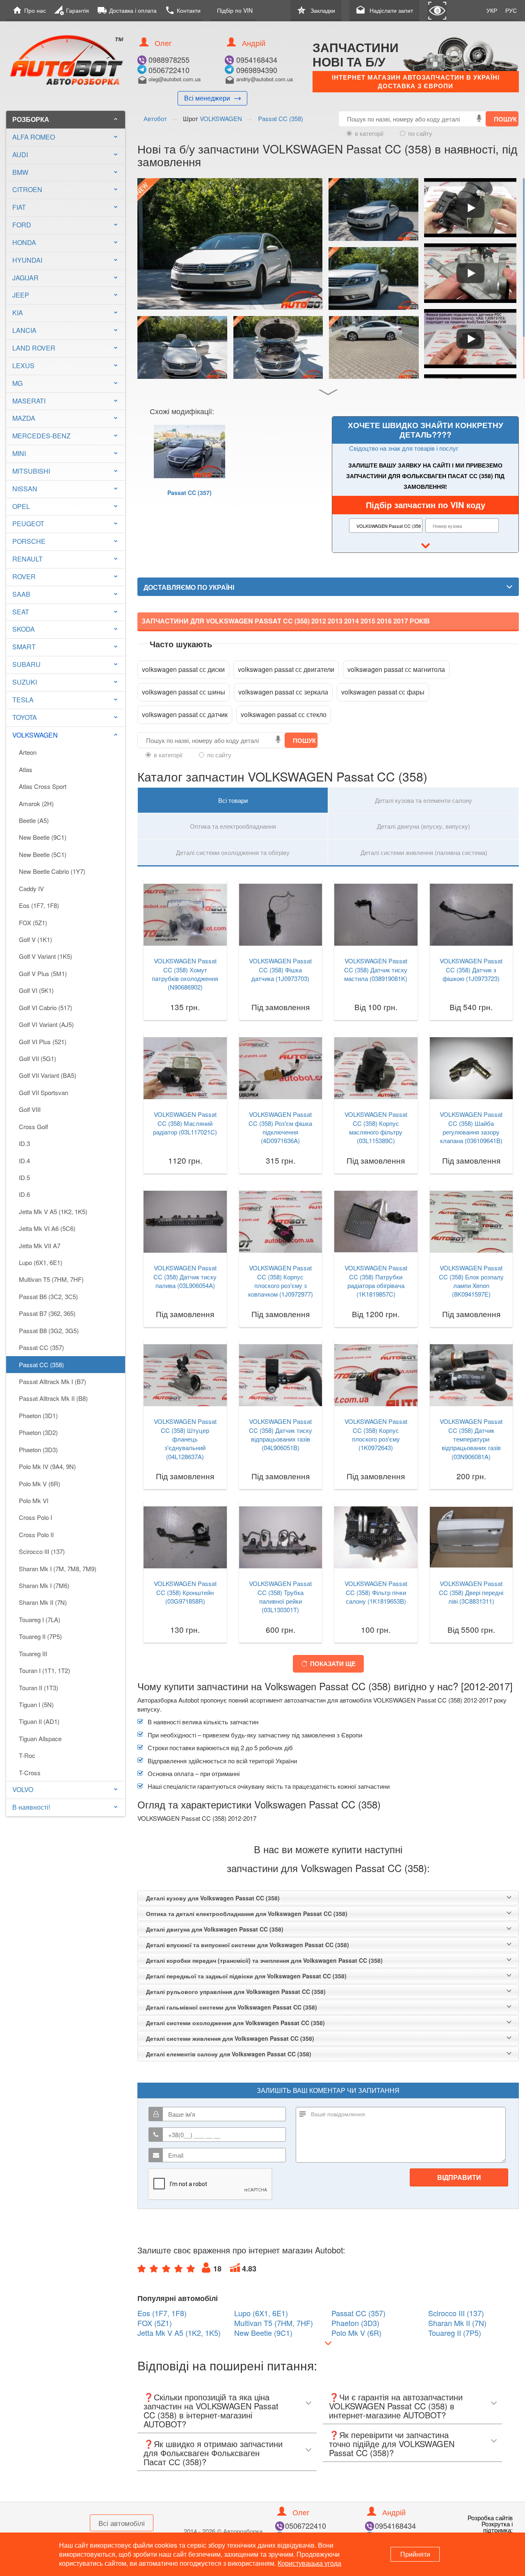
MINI (19, 453)
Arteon (28, 752)
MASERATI (29, 401)
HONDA (24, 242)
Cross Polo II (36, 1534)
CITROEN (27, 189)
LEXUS (23, 366)
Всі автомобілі (122, 2523)
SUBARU (26, 664)
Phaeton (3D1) (38, 1415)
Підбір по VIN (235, 10)
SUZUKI (25, 682)
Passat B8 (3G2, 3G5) (49, 1330)
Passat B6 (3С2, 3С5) (48, 1296)
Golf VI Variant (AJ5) (46, 1024)
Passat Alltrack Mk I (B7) (52, 1381)
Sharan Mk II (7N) (43, 1602)
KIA (18, 313)
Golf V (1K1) (35, 939)
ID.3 (24, 1143)
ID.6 (24, 1194)
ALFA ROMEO (34, 137)
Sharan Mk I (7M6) (44, 1585)
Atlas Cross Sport (43, 786)
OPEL (21, 506)
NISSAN (25, 489)
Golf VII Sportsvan (43, 1092)
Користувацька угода (309, 2563)
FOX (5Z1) (33, 922)
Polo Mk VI (34, 1500)
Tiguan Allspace (40, 1738)
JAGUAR (25, 278)
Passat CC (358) (41, 1365)
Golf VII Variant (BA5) (48, 1075)
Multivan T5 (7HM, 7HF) (51, 1279)
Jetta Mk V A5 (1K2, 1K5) (53, 1211)
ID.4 (24, 1161)
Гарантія (72, 10)
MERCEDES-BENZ (41, 436)
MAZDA (24, 418)
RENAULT (27, 559)
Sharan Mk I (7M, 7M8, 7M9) (58, 1569)
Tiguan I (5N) (36, 1704)
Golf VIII (30, 1109)
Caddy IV (31, 888)
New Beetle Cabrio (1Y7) (52, 871)
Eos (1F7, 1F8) (39, 905)
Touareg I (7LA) (40, 1619)
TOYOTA (25, 717)
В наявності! (31, 1807)
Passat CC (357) (41, 1347)
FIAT (19, 207)
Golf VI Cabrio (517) (46, 1007)
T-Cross (30, 1773)
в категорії (369, 133)
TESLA (23, 700)
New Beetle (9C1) (43, 837)
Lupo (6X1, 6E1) (41, 1262)
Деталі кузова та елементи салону (423, 800)
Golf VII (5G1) (38, 1058)
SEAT (21, 612)
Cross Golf (33, 1126)
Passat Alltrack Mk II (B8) (53, 1398)
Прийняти (415, 2554)
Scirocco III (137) (42, 1551)
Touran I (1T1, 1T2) (45, 1670)
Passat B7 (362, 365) (47, 1313)
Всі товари (233, 800)
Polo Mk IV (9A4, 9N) (47, 1466)
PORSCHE (29, 541)
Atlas (26, 769)
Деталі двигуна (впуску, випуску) (423, 826)
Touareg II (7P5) (40, 1636)
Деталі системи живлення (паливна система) (424, 852)
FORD (22, 225)
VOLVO (23, 1789)
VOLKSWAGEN (66, 735)
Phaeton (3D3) (38, 1450)
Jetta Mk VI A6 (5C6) (47, 1228)
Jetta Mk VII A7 (40, 1246)
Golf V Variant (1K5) (46, 956)
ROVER (24, 576)
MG (17, 383)
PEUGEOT (28, 524)
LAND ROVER (34, 348)
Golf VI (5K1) (36, 990)
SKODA (24, 629)
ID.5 (24, 1177)
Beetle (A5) (34, 820)
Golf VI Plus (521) (43, 1042)
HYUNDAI (27, 260)
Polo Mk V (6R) (40, 1484)
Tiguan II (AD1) (39, 1721)
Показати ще (333, 1664)
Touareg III (33, 1654)
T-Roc (27, 1755)
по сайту (420, 133)
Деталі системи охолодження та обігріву (233, 852)
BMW (20, 172)
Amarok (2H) (36, 803)
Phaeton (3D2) (38, 1432)
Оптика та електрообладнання (233, 826)
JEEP (21, 295)
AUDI (20, 155)
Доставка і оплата (127, 10)
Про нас (29, 10)
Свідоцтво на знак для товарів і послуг (404, 448)
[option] (189, 472)
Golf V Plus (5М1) (43, 973)
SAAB (21, 594)
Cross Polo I (35, 1517)
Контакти (183, 10)
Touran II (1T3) (39, 1688)
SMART (24, 647)
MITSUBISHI (31, 471)
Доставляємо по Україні (189, 587)
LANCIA (24, 330)
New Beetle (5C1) (43, 854)
